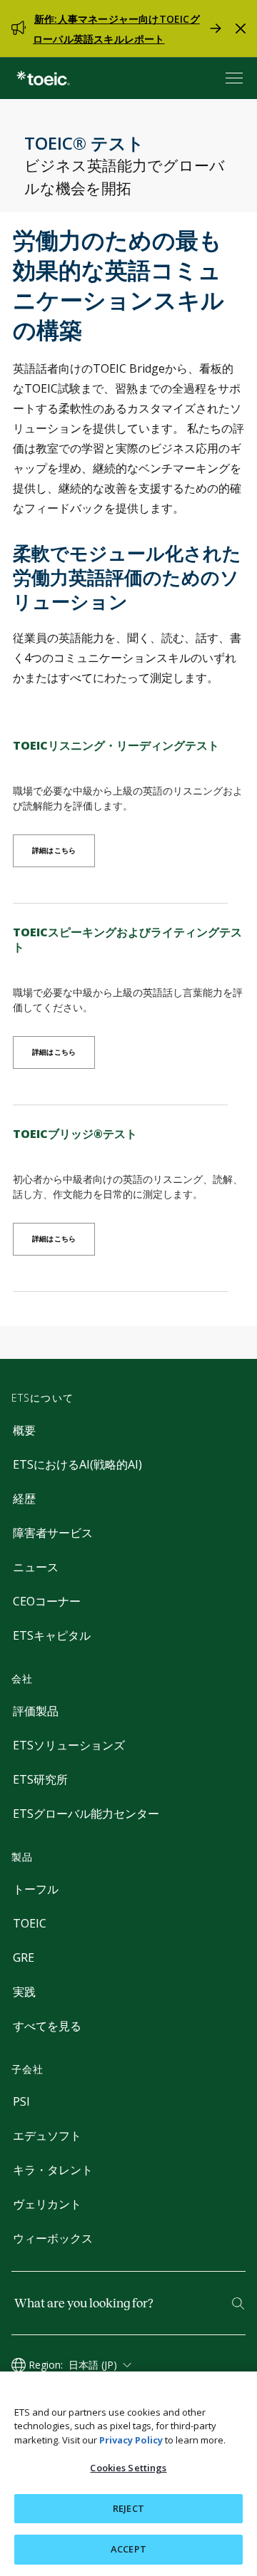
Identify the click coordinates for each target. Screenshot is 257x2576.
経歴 (24, 1499)
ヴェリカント (47, 2204)
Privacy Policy (131, 2440)
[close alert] (241, 29)
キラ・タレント (53, 2170)
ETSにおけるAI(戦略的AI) (77, 1464)
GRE (24, 1957)
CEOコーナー (47, 1601)
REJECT (128, 2508)
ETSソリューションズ (69, 1745)
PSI (21, 2101)
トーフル (36, 1889)
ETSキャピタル (52, 1635)
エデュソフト (47, 2136)
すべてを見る (47, 2026)
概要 (24, 1430)
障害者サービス (53, 1533)
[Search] (238, 2303)
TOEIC (30, 1923)
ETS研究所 (40, 1779)
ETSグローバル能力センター (86, 1814)
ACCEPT (128, 2549)
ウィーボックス (53, 2238)
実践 (24, 1992)
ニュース (36, 1567)
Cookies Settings (128, 2468)
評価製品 (36, 1711)
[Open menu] (236, 78)
